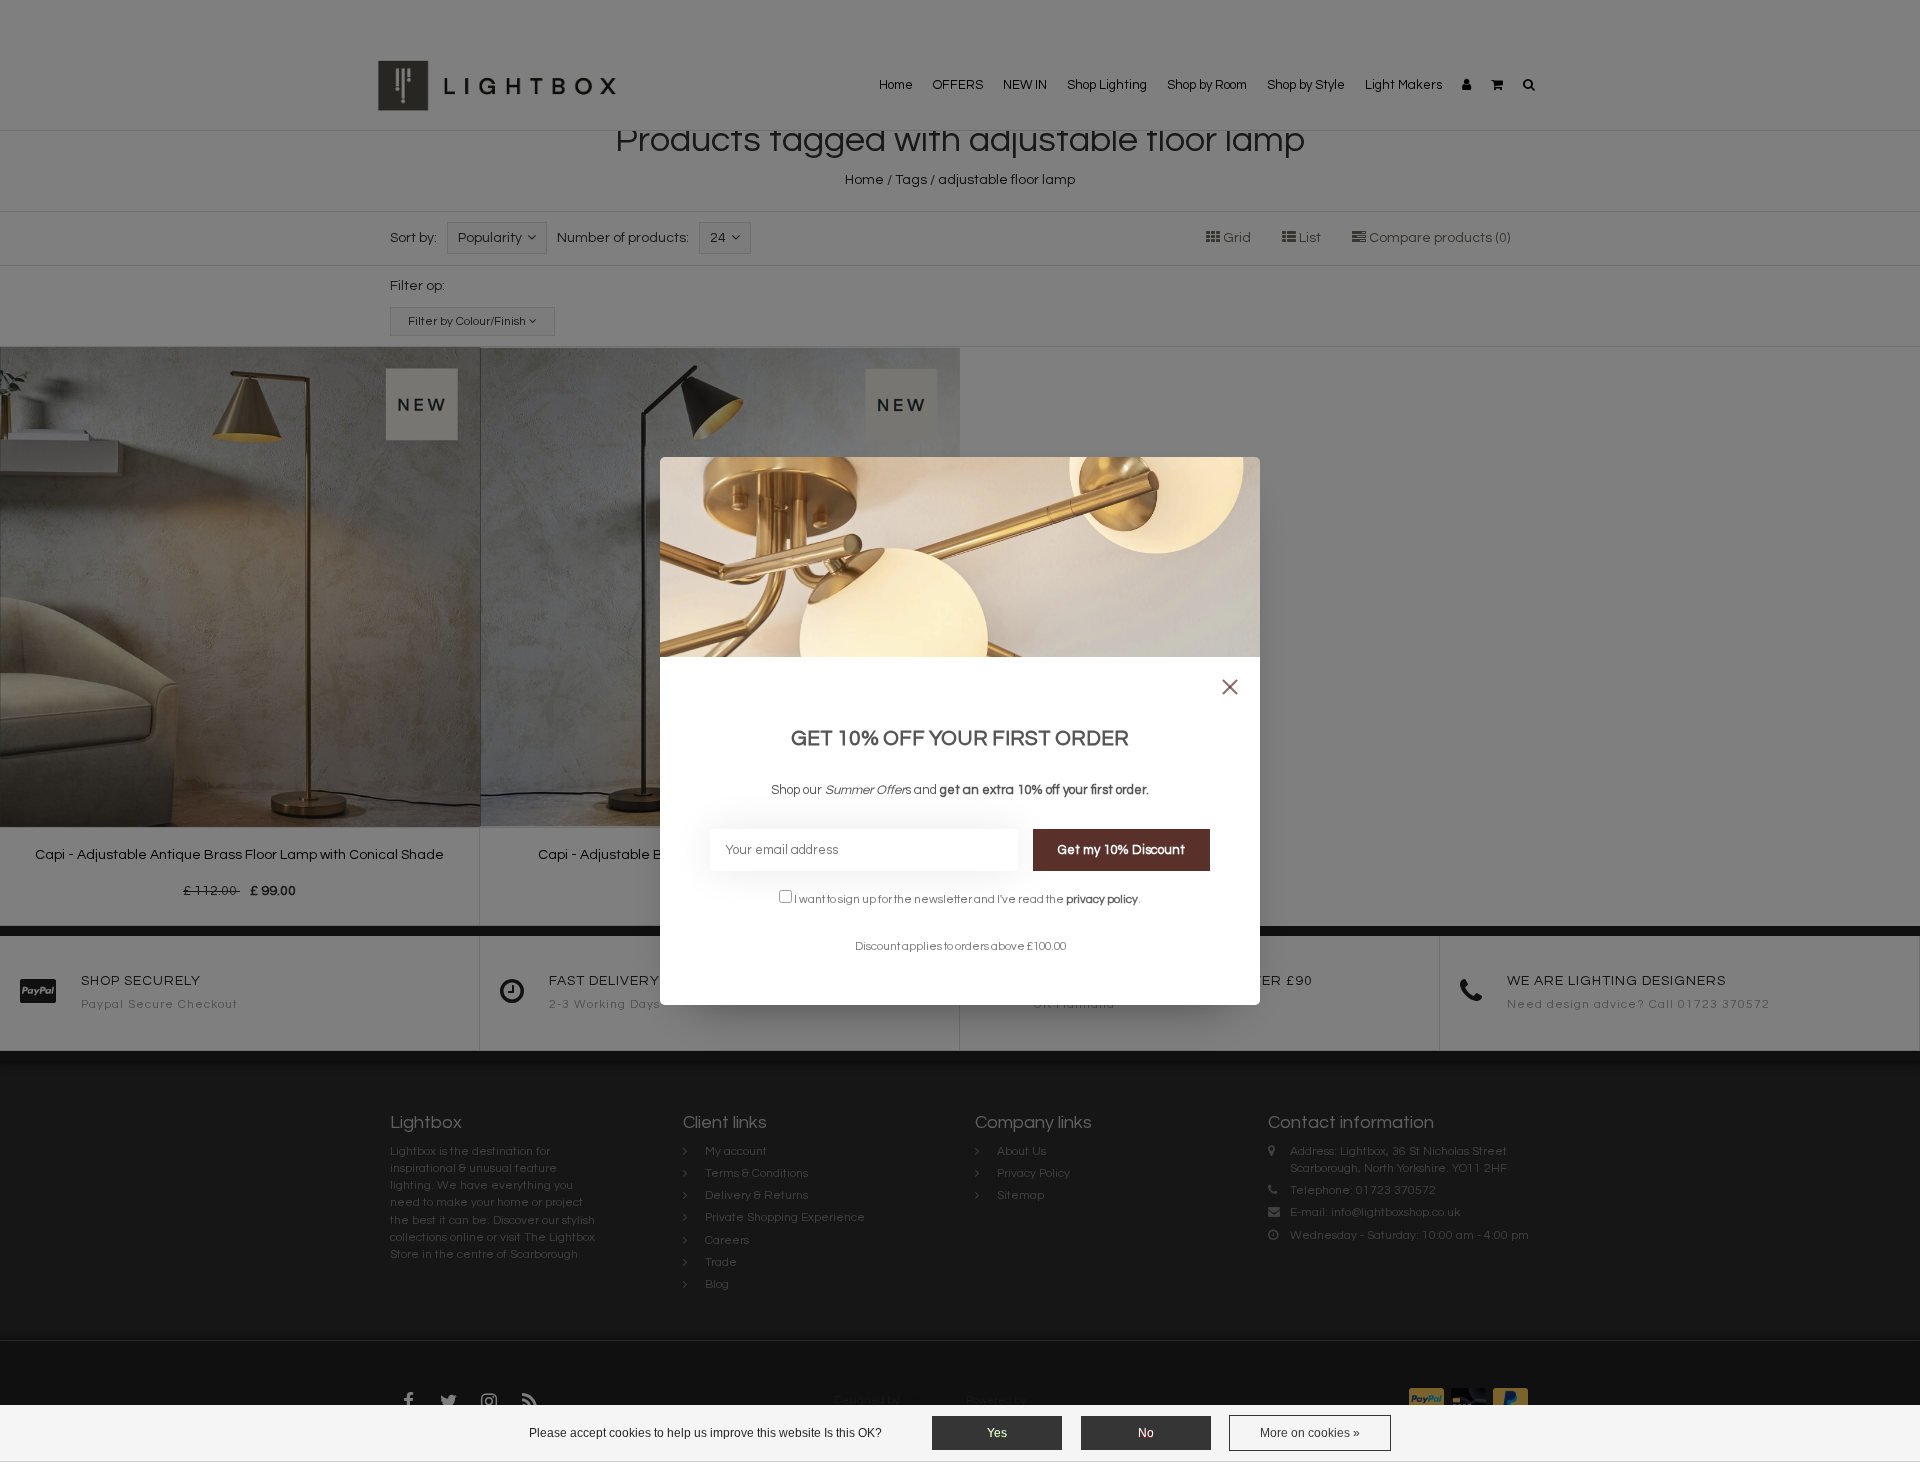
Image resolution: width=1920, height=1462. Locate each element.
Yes (997, 1433)
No (1146, 1433)
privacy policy (1102, 899)
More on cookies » (1310, 1433)
